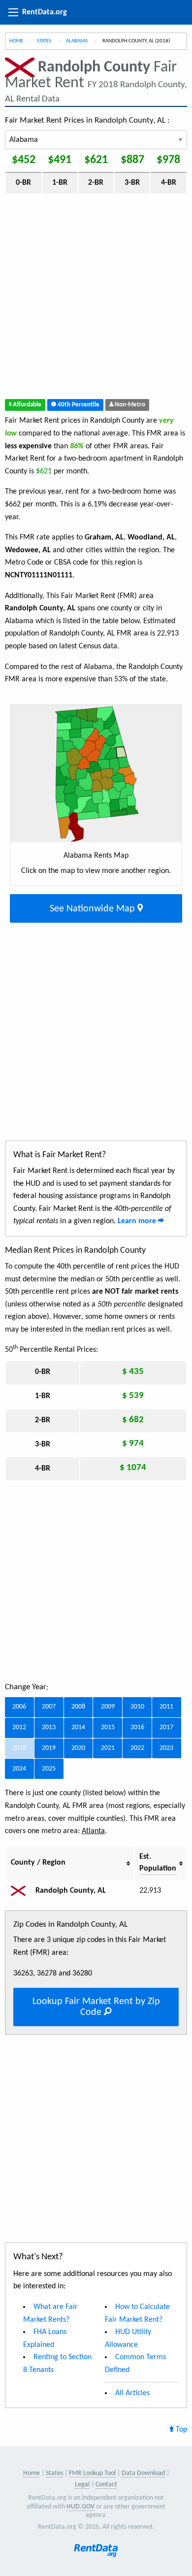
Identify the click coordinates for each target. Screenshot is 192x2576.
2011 (166, 1707)
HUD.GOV (80, 2507)
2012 (19, 1727)
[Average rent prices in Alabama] (22, 1891)
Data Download (143, 2473)
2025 (49, 1769)
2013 (49, 1727)
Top (180, 2430)
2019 (49, 1748)
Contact (106, 2485)
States (45, 41)
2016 (137, 1727)
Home (16, 41)
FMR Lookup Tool (92, 2473)
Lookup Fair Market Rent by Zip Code (96, 2007)
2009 (108, 1707)
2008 (78, 1707)
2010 (137, 1707)
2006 (19, 1707)
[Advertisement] (96, 299)
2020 (78, 1748)
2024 (19, 1769)
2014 (78, 1727)
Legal (82, 2485)
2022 (137, 1748)
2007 (49, 1707)
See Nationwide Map (94, 909)
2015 (108, 1727)
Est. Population (158, 1863)
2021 (108, 1748)
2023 (166, 1748)
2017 (166, 1727)
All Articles (132, 2393)
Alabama (77, 41)
